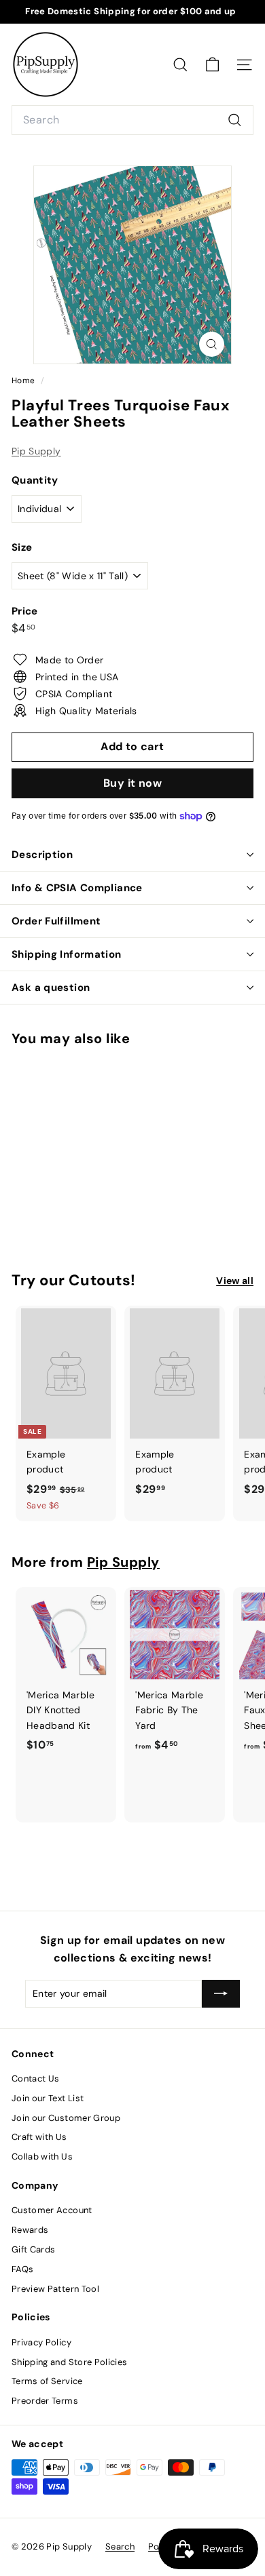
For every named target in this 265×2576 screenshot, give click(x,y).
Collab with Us (42, 2157)
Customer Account (52, 2210)
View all (235, 1281)
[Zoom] (212, 344)
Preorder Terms (45, 2401)
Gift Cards (34, 2249)
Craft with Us (39, 2137)
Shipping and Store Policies (69, 2362)
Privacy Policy (41, 2342)
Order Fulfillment (56, 921)
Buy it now (132, 783)
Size (22, 547)
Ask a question (51, 988)
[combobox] (132, 120)
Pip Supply (36, 451)
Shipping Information (67, 954)
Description (42, 855)
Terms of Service (47, 2381)
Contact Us (36, 2079)
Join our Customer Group (66, 2118)
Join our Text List (48, 2098)
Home (24, 380)
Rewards (30, 2230)
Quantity (35, 480)
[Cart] (212, 65)
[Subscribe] (221, 1993)
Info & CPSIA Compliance (77, 888)
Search (120, 2546)
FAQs (22, 2269)
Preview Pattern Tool (55, 2289)
